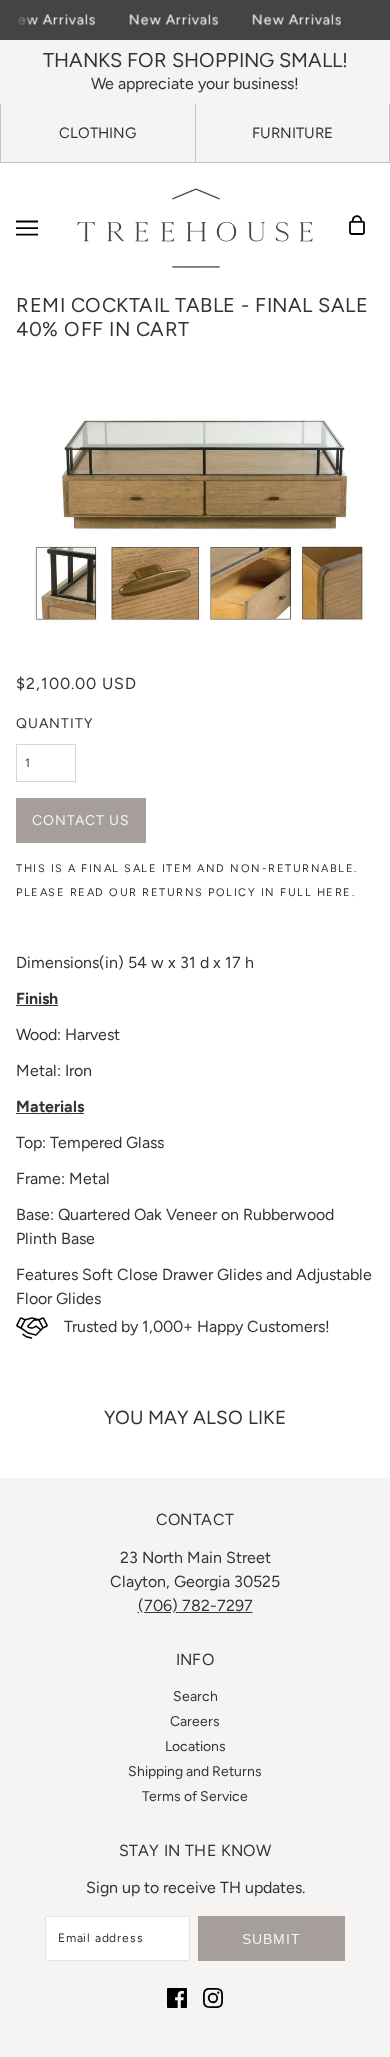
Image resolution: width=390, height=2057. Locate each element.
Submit (271, 1939)
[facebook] (177, 1997)
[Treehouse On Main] (195, 228)
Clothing (97, 133)
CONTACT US (81, 820)
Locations (195, 1746)
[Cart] (363, 228)
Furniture (292, 133)
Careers (195, 1721)
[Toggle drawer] (27, 228)
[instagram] (213, 1997)
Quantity (54, 723)
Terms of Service (195, 1796)
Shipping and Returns (195, 1771)
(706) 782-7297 (195, 1605)
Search (195, 1696)
